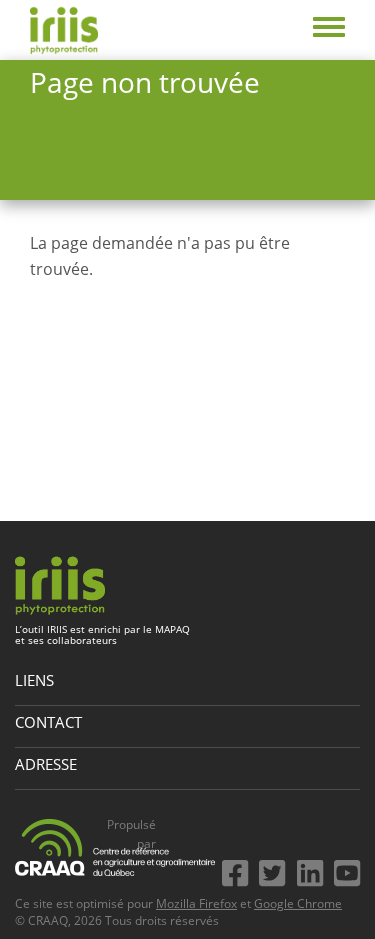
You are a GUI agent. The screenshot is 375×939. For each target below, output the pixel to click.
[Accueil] (64, 30)
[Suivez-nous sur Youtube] (347, 868)
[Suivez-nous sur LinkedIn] (314, 868)
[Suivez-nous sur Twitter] (276, 868)
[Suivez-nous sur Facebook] (239, 868)
